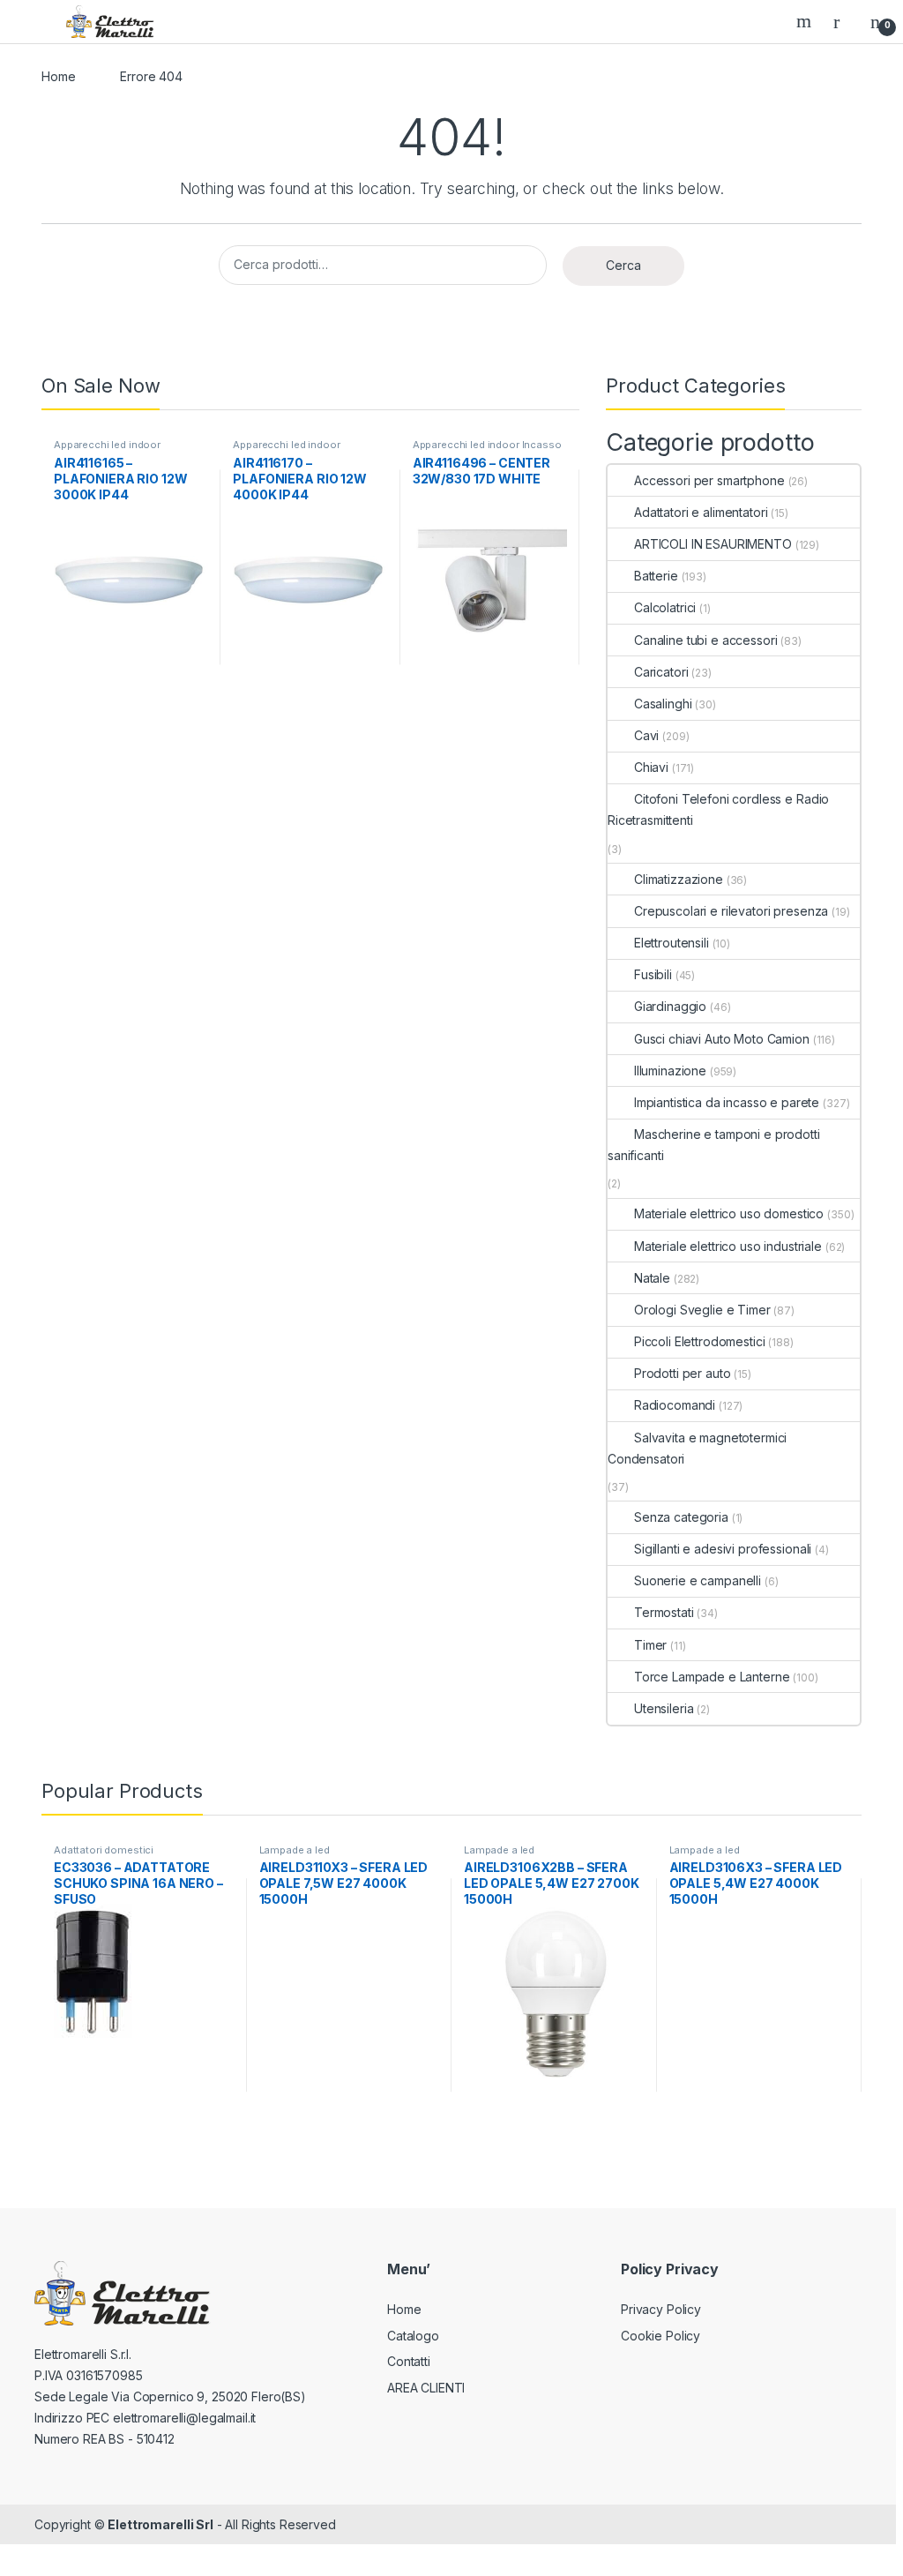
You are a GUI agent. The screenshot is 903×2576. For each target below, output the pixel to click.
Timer (650, 1645)
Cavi (646, 735)
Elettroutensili (672, 943)
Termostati (664, 1612)
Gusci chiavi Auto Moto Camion (722, 1039)
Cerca (623, 265)
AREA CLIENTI (426, 2388)
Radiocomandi (675, 1405)
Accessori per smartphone (709, 480)
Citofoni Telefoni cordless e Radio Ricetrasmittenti (718, 809)
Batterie (656, 576)
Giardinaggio (670, 1006)
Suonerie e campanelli (698, 1580)
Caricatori (661, 672)
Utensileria (664, 1708)
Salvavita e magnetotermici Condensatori (697, 1448)
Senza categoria (681, 1517)
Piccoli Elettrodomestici (699, 1341)
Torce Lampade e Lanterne (712, 1677)
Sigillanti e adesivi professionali (723, 1549)
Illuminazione (670, 1071)
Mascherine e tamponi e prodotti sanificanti (714, 1145)
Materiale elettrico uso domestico (729, 1213)
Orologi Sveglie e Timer (702, 1310)
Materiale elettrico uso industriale (728, 1246)
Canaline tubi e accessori (706, 640)
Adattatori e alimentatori (701, 512)
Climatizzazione (679, 879)
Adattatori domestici (104, 1850)
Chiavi (651, 767)
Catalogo (413, 2336)
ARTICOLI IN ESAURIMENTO (713, 544)
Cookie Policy (660, 2336)
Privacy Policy (661, 2309)
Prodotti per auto (682, 1373)
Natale (652, 1278)
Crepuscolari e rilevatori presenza (731, 911)
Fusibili (653, 974)
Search (806, 21)
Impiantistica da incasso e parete (727, 1102)
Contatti (409, 2361)
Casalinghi (663, 704)
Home (58, 76)
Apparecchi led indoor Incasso (487, 445)
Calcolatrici (665, 607)
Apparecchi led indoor (107, 445)
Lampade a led (295, 1850)
